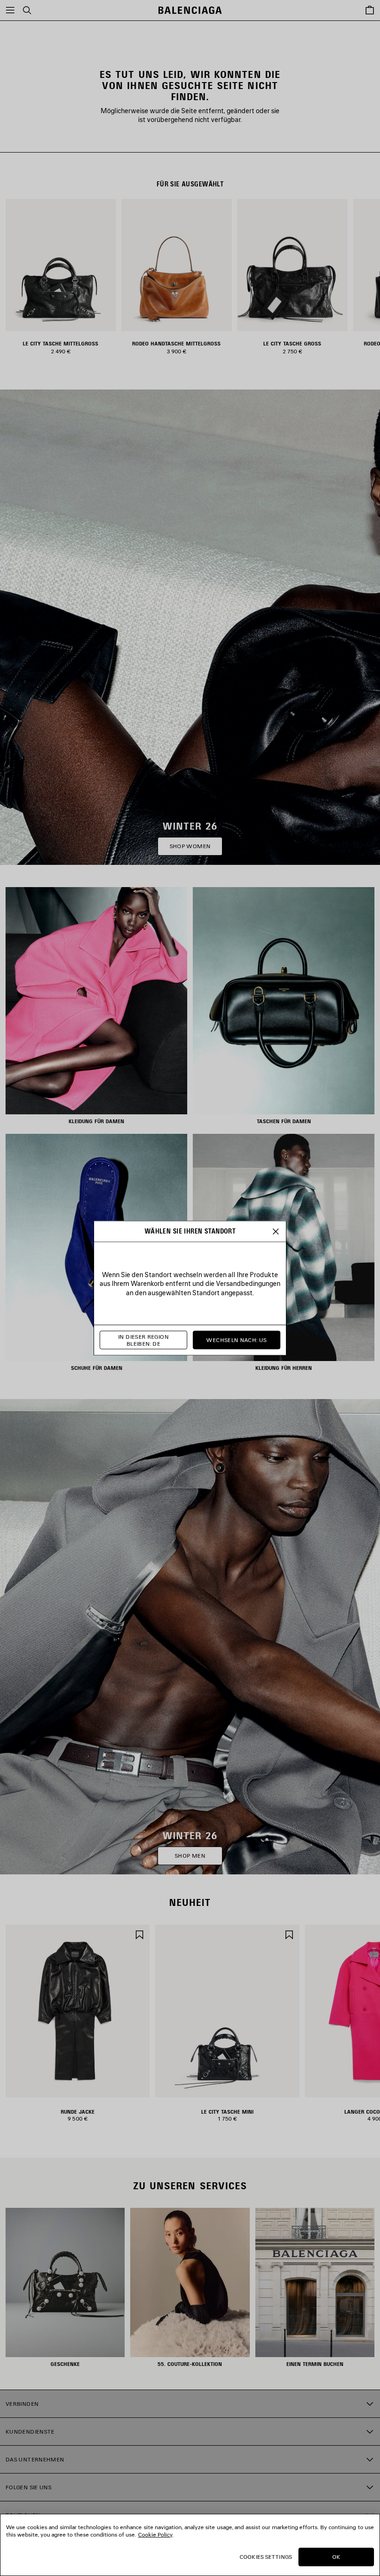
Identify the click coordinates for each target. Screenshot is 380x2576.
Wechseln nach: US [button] (236, 1340)
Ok (336, 2557)
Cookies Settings (266, 2557)
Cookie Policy (155, 2534)
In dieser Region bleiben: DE (143, 1340)
